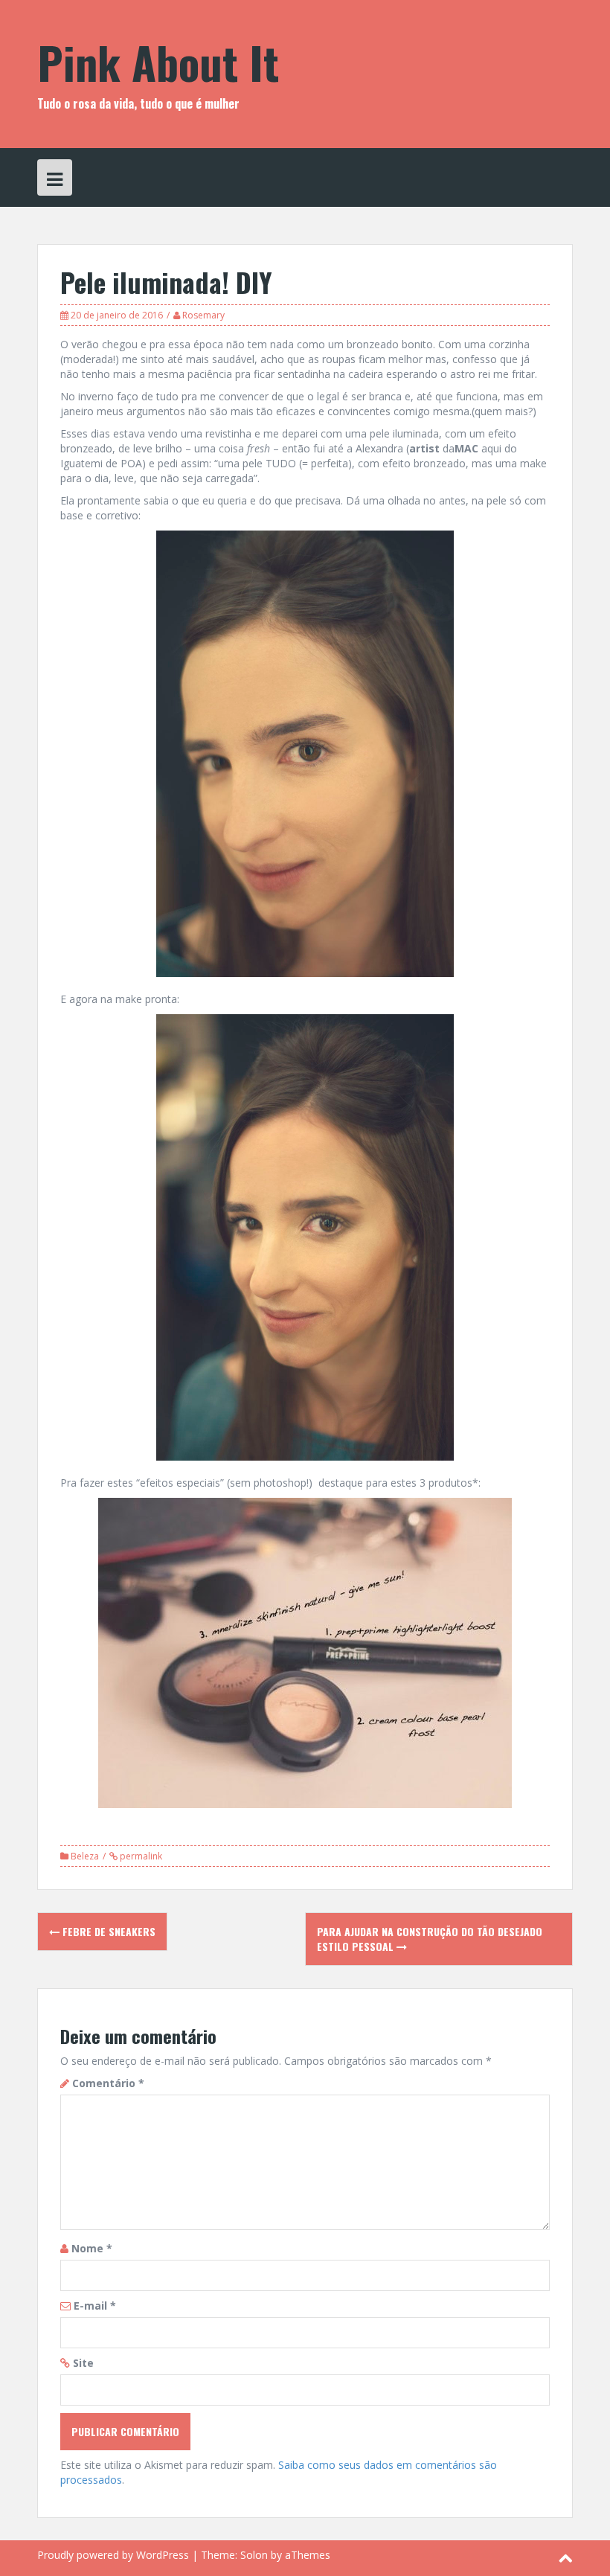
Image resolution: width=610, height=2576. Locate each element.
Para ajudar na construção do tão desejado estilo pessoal (430, 1939)
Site (83, 2363)
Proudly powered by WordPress (113, 2555)
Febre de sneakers (107, 1931)
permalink (140, 1856)
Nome (92, 2248)
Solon (254, 2555)
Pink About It (158, 61)
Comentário (108, 2083)
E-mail (95, 2306)
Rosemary (203, 315)
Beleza (85, 1856)
